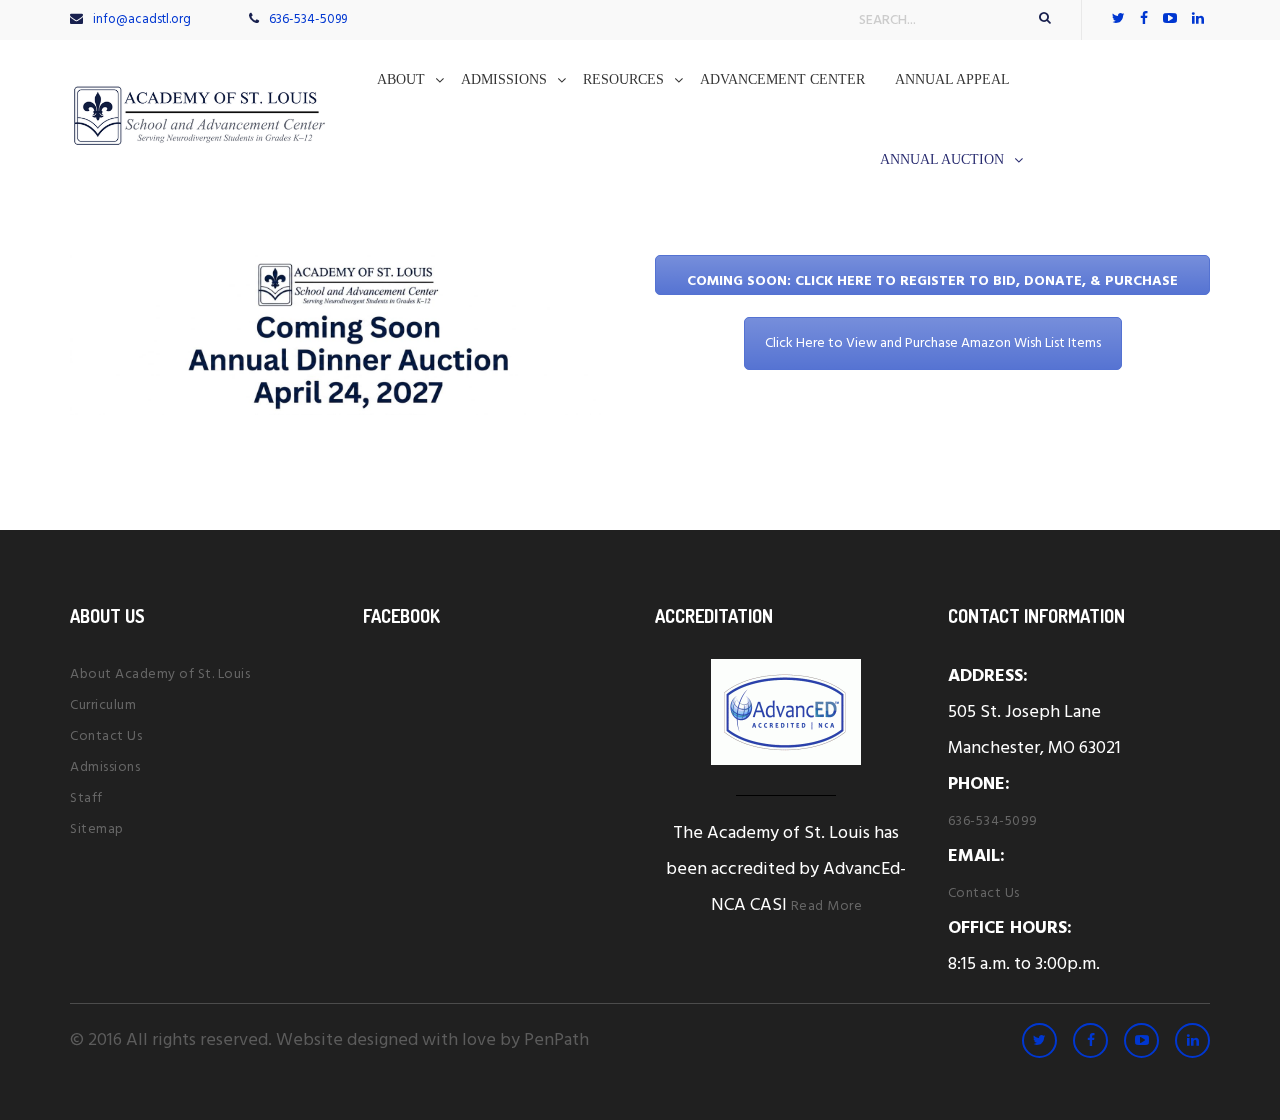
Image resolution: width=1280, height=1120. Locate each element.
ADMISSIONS (504, 79)
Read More (827, 906)
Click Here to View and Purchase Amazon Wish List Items (933, 343)
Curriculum (103, 705)
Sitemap (97, 829)
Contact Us (106, 736)
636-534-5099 (308, 19)
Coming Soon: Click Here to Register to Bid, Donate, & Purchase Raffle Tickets (932, 282)
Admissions (105, 767)
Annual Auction (942, 159)
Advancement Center (782, 79)
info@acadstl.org (142, 19)
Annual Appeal (952, 79)
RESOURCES (623, 79)
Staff (86, 798)
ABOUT (401, 79)
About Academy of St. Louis (160, 674)
